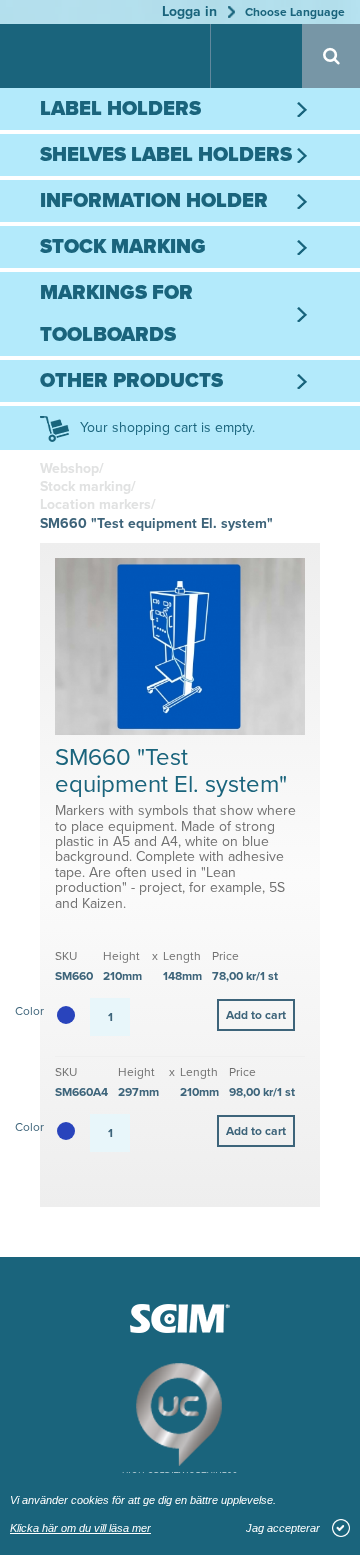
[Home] (70, 58)
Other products (131, 381)
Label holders (120, 109)
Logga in (189, 11)
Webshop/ (72, 468)
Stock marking (123, 247)
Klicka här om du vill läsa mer (80, 1528)
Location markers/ (98, 504)
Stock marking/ (88, 486)
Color (29, 1011)
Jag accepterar (283, 1528)
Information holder (154, 201)
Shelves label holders (166, 155)
